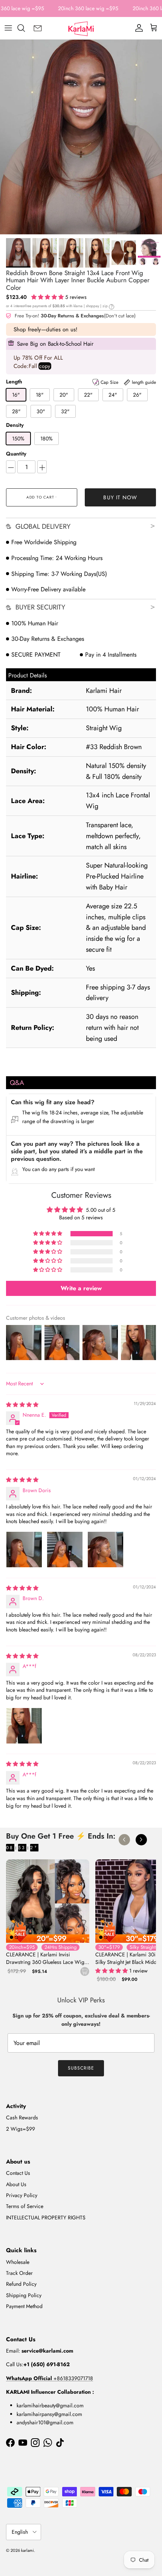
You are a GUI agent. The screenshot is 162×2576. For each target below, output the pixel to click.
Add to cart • (42, 497)
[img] (22, 1405)
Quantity (16, 454)
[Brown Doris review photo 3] (105, 1550)
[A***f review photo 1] (24, 1726)
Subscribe (81, 2068)
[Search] (25, 28)
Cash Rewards (22, 2117)
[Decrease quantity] (11, 467)
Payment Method (24, 2306)
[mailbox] (38, 28)
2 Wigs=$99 (21, 2129)
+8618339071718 (50, 2378)
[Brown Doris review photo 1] (24, 1550)
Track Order (19, 2273)
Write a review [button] (81, 1288)
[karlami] (81, 28)
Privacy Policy (22, 2195)
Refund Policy (21, 2284)
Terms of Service (25, 2206)
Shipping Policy (24, 2295)
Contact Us (18, 2173)
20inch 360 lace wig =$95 (88, 8)
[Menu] (8, 28)
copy (45, 366)
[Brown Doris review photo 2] (65, 1550)
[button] (48, 297)
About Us (16, 2184)
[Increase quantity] (42, 467)
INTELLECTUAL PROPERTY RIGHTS (46, 2217)
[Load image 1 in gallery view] (81, 137)
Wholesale (18, 2262)
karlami (28, 2550)
